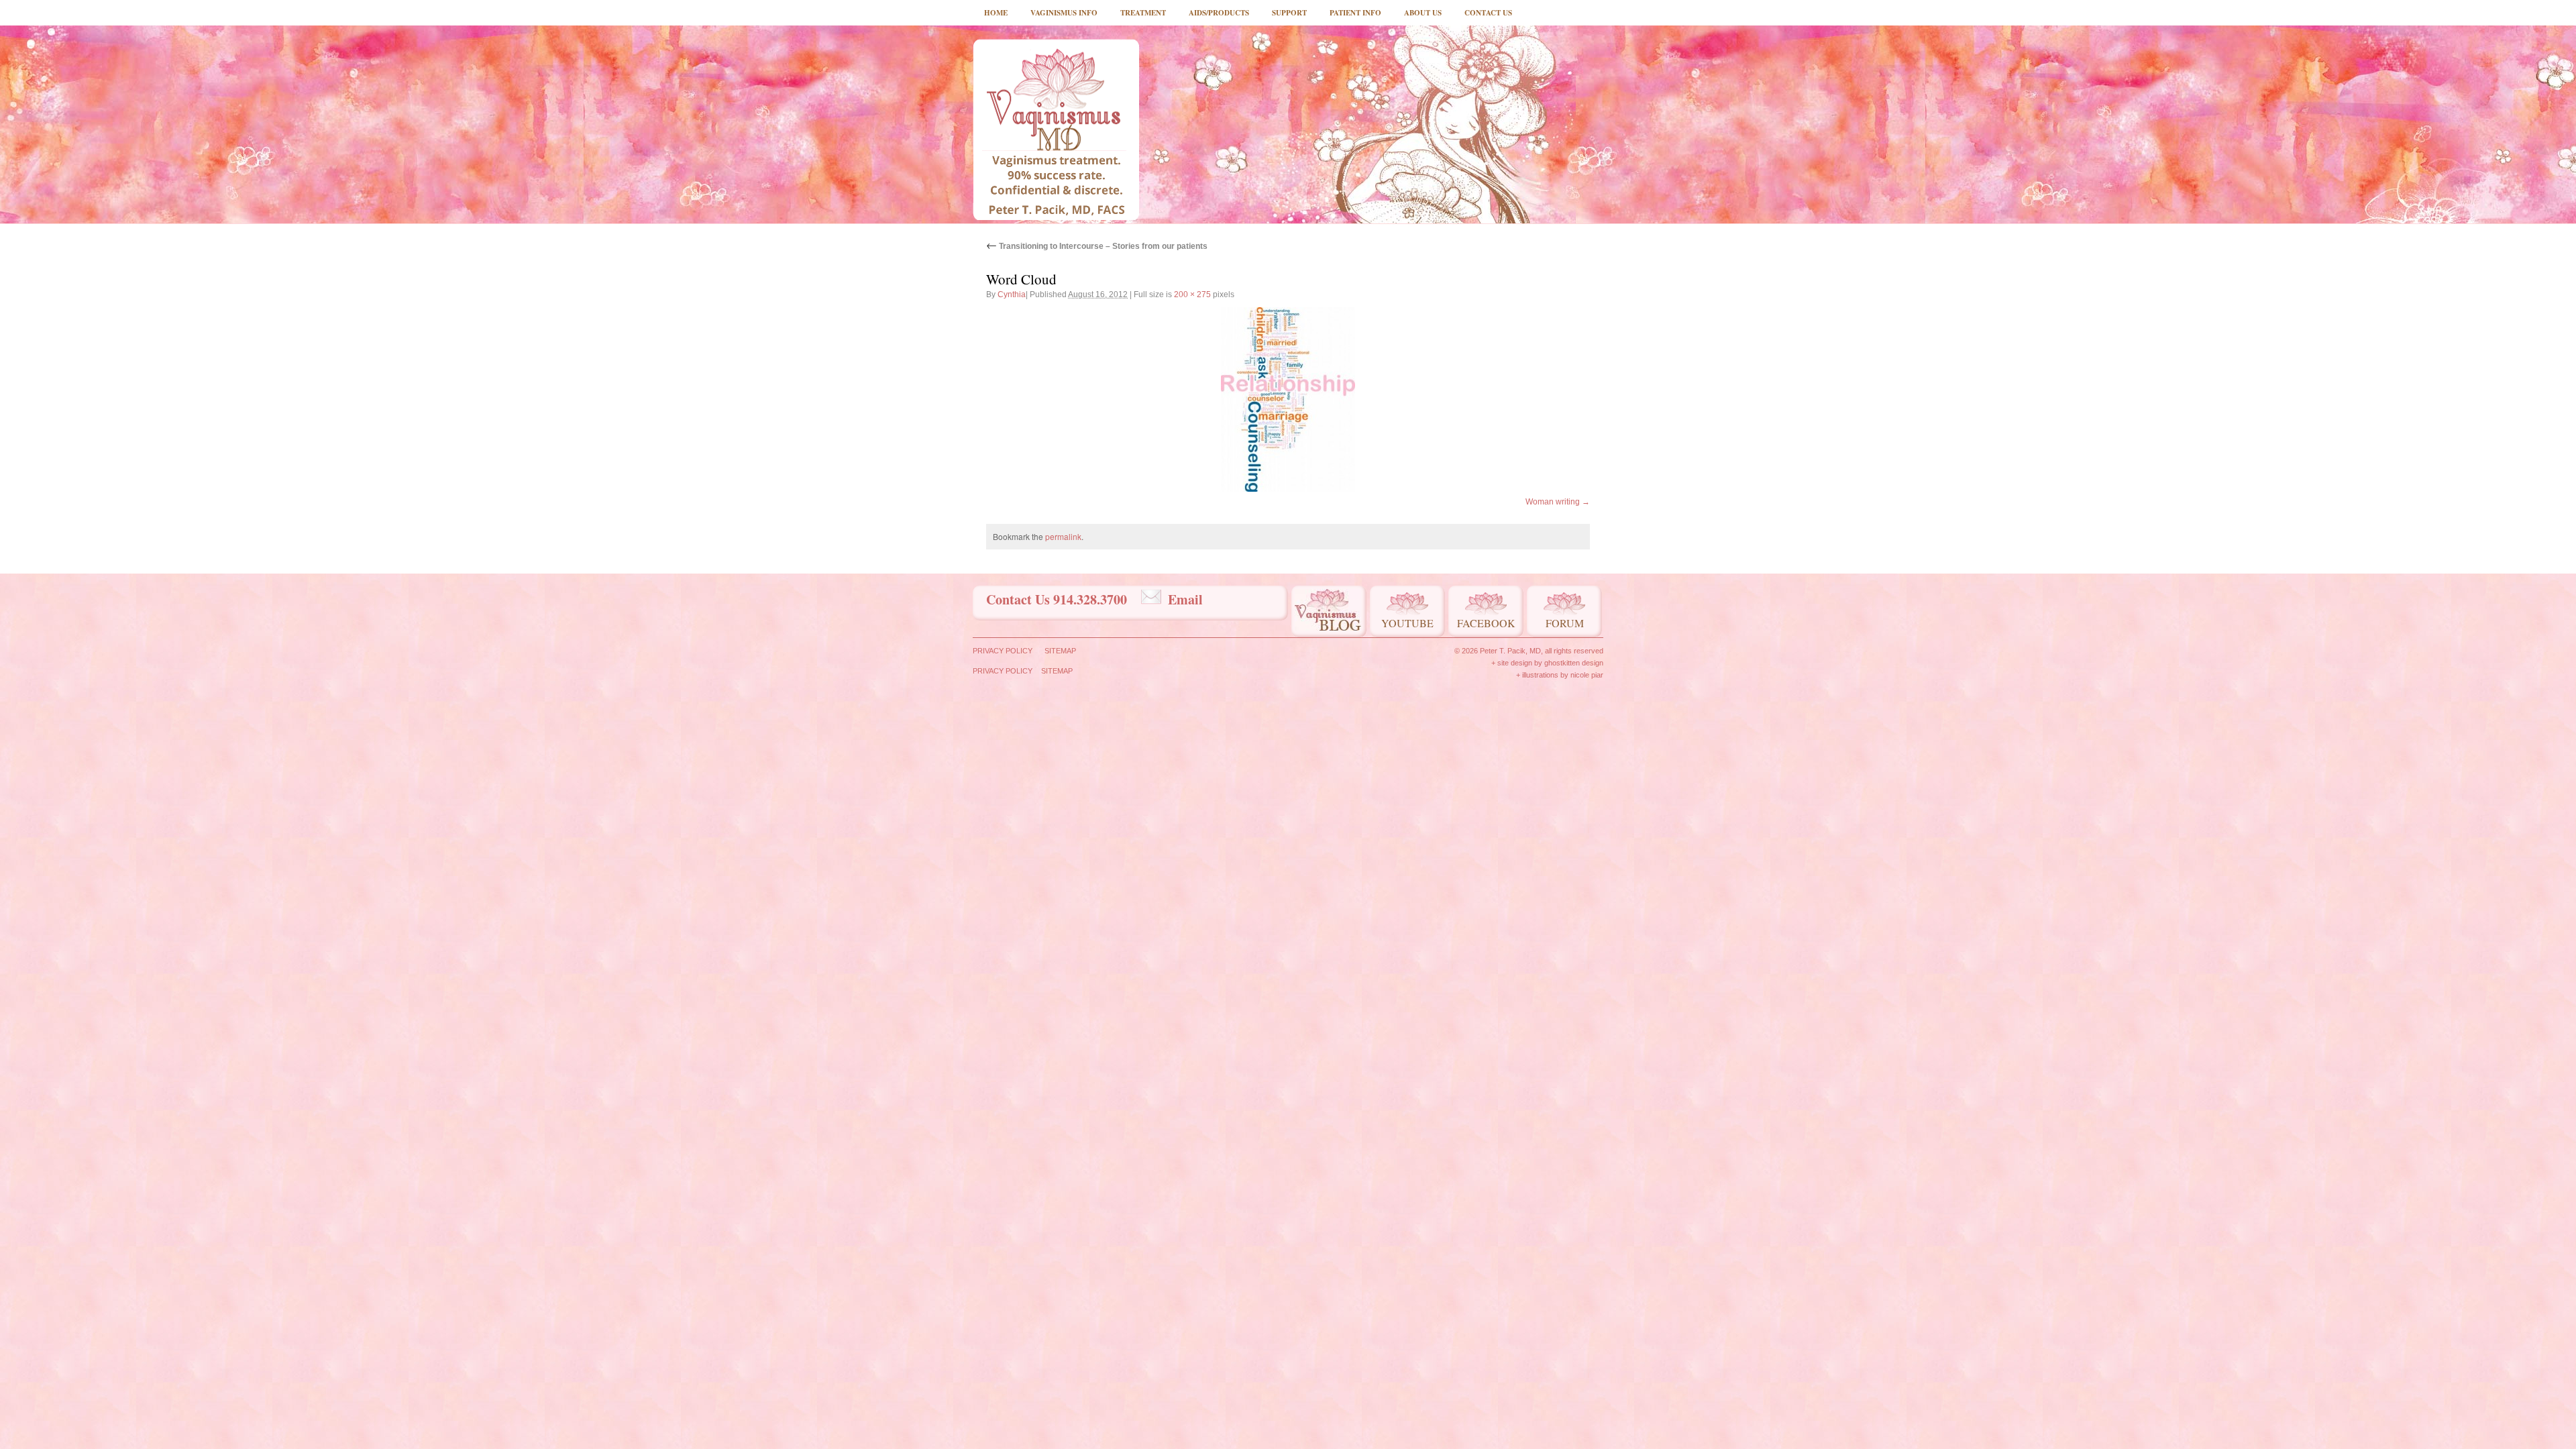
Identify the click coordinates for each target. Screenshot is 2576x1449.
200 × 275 (1192, 294)
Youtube (1407, 623)
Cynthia (1012, 294)
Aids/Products (1219, 13)
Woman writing (1553, 502)
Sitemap (1060, 651)
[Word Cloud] (1288, 399)
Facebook (1486, 623)
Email (1185, 599)
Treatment (1143, 13)
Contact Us (1488, 13)
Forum (1565, 623)
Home (996, 13)
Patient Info (1355, 13)
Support (1289, 13)
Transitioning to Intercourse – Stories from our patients (1097, 246)
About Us (1423, 13)
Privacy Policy (1003, 651)
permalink (1063, 536)
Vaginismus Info (1064, 13)
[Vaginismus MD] (1056, 129)
